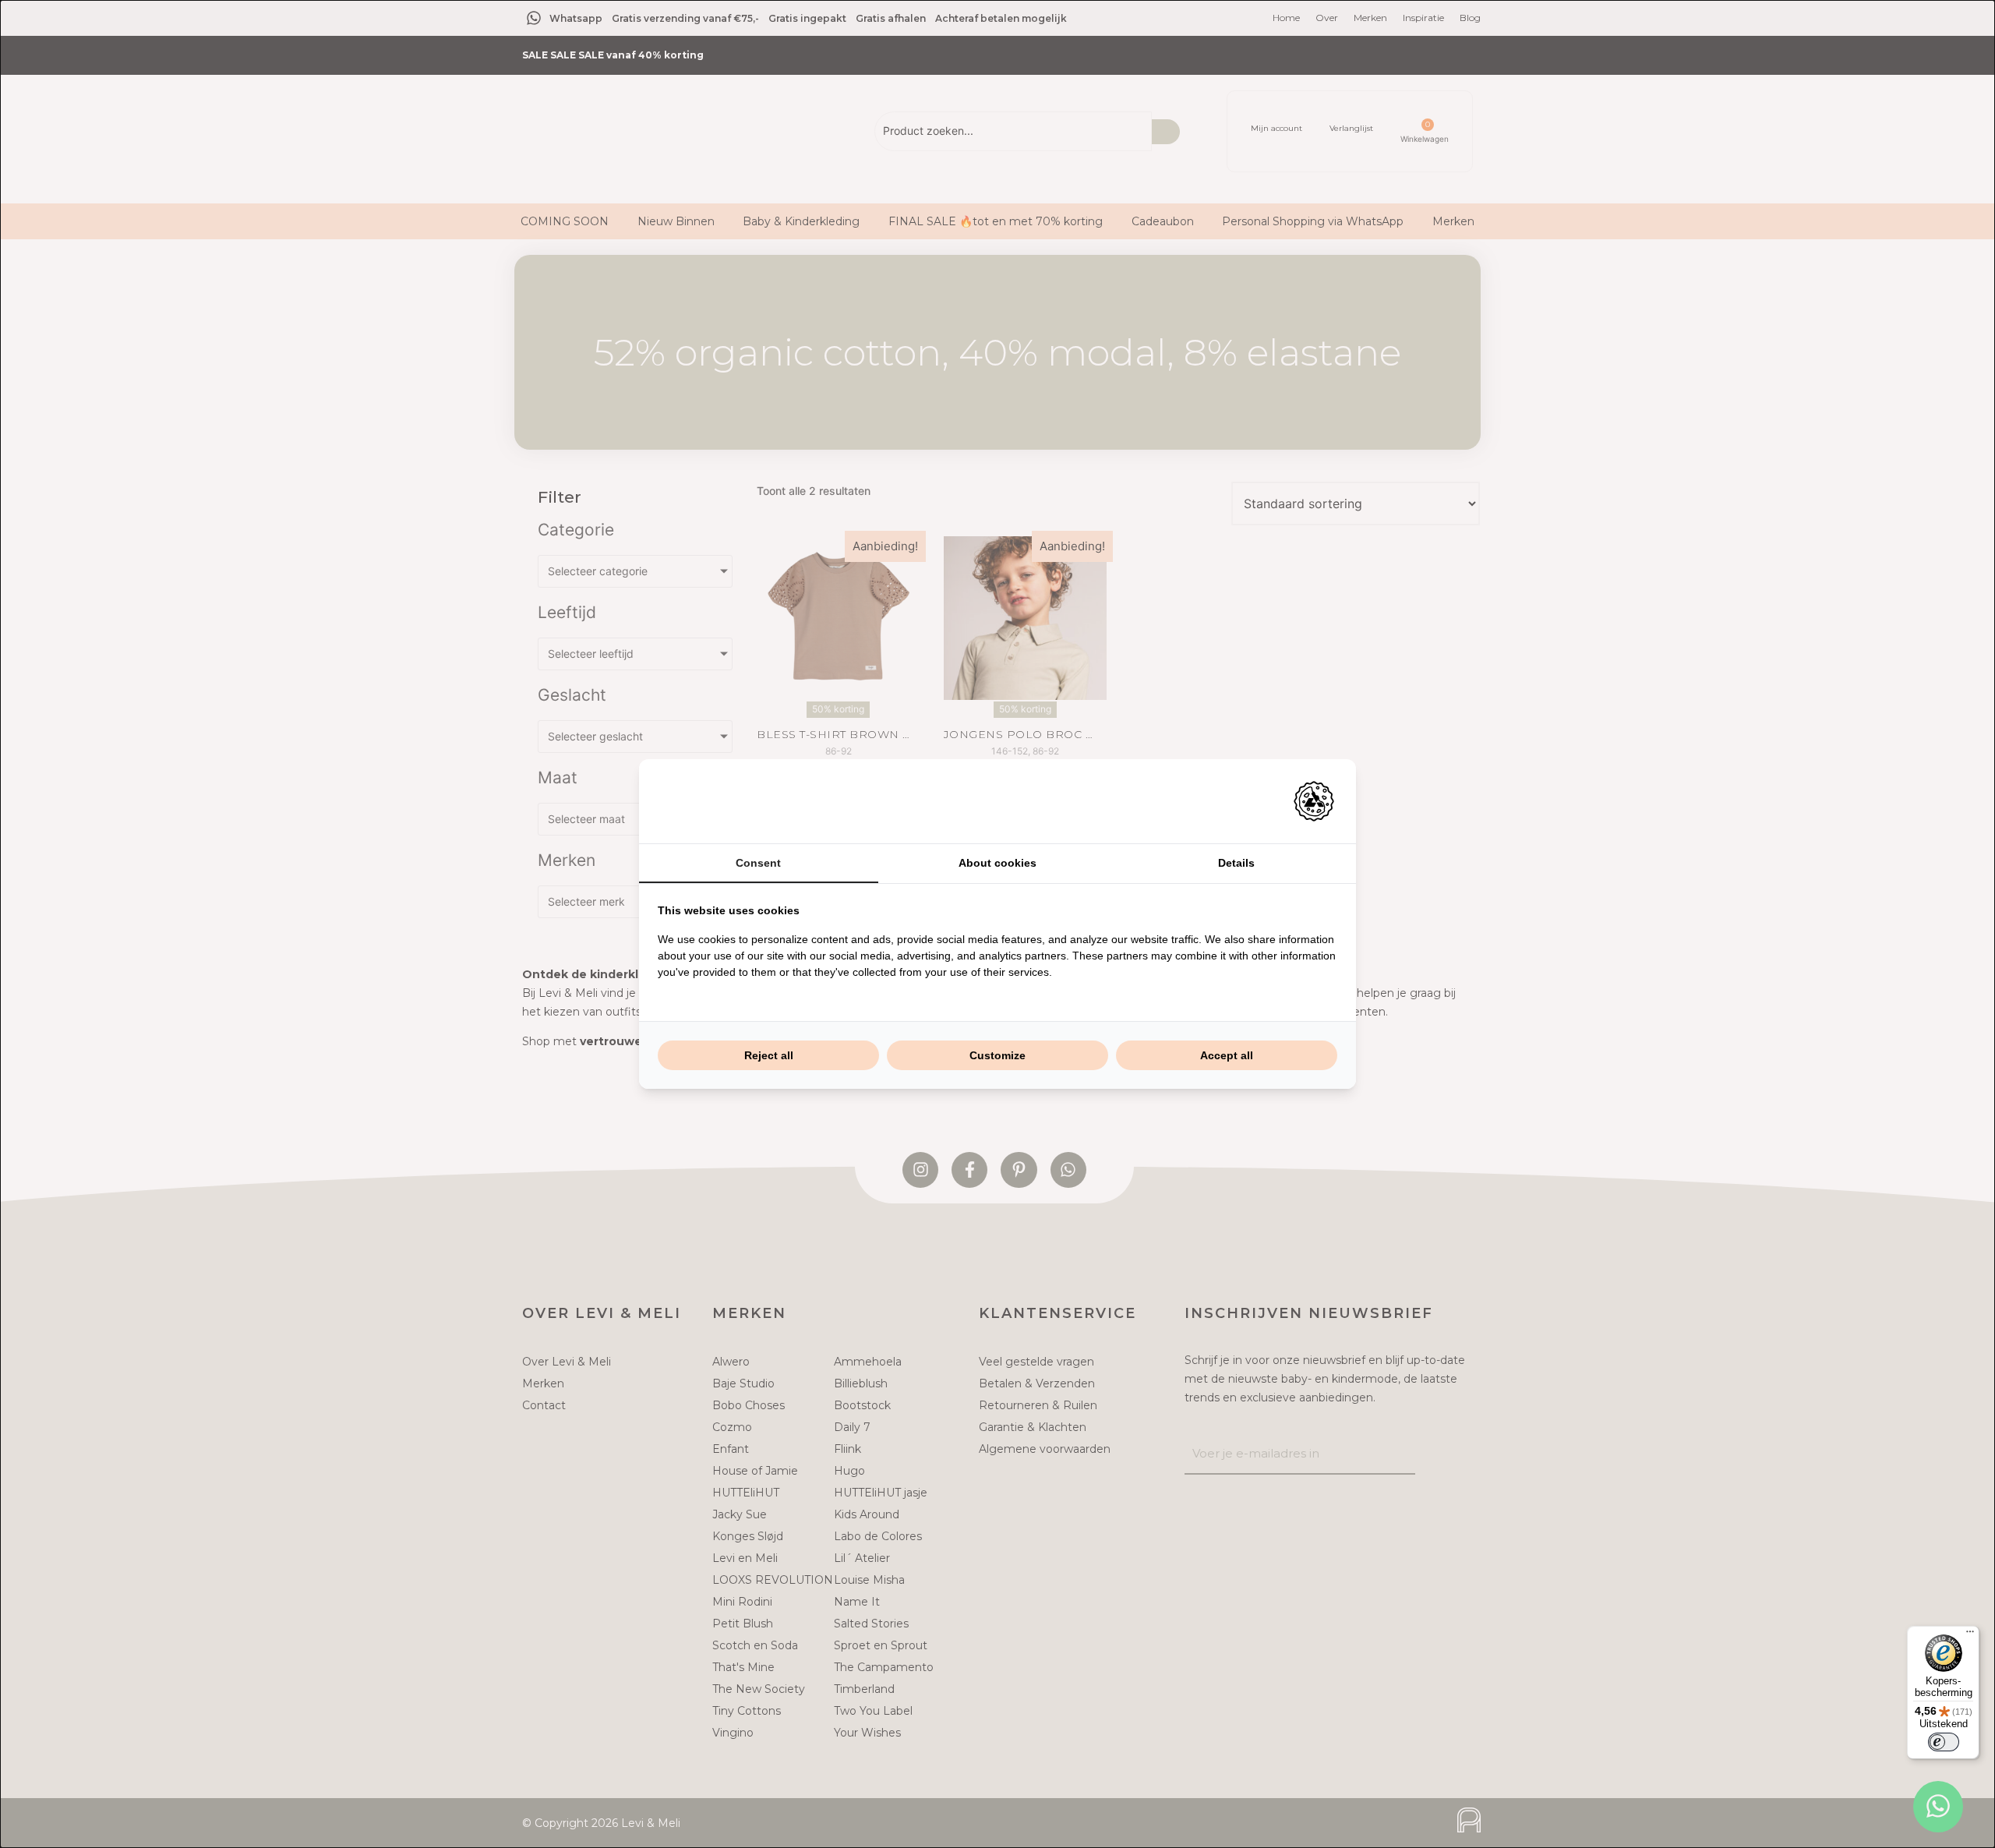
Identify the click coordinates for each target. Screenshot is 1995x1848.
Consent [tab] (758, 863)
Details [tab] (1236, 863)
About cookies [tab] (997, 863)
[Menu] (1970, 1635)
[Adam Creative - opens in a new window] (1314, 801)
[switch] (1944, 1742)
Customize (997, 1055)
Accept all (1227, 1055)
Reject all (769, 1055)
